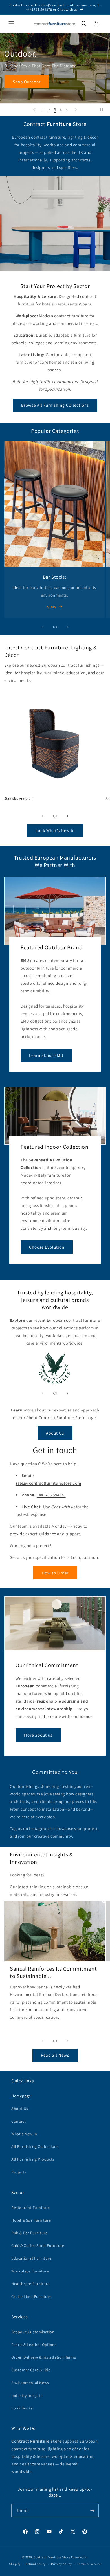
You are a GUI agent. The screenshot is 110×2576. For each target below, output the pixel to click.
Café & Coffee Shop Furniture (38, 2245)
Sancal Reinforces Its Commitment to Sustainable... (53, 1972)
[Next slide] (76, 110)
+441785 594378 (51, 1495)
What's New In (24, 2134)
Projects (19, 2172)
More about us (38, 1735)
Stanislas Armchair (19, 798)
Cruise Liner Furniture (31, 2296)
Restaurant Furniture (31, 2208)
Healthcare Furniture (30, 2284)
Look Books (22, 2408)
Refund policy (36, 2564)
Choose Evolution (47, 1247)
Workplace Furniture (30, 2271)
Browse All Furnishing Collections (55, 405)
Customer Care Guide (31, 2370)
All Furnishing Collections (35, 2146)
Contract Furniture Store (52, 2557)
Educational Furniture (31, 2258)
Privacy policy (61, 2564)
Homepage (21, 2096)
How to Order (55, 1573)
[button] (11, 24)
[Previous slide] (34, 110)
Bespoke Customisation (33, 2332)
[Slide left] (43, 627)
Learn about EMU (46, 1055)
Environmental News (30, 2383)
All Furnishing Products (33, 2159)
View (52, 607)
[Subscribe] (92, 2511)
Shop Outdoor (27, 81)
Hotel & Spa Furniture (31, 2220)
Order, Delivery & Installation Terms (44, 2357)
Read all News (55, 2055)
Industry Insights (27, 2395)
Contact (18, 2121)
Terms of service (89, 2564)
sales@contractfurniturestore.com (48, 1483)
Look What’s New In (55, 830)
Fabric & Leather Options (34, 2345)
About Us (55, 1433)
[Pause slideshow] (104, 110)
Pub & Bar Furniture (29, 2233)
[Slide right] (67, 627)
